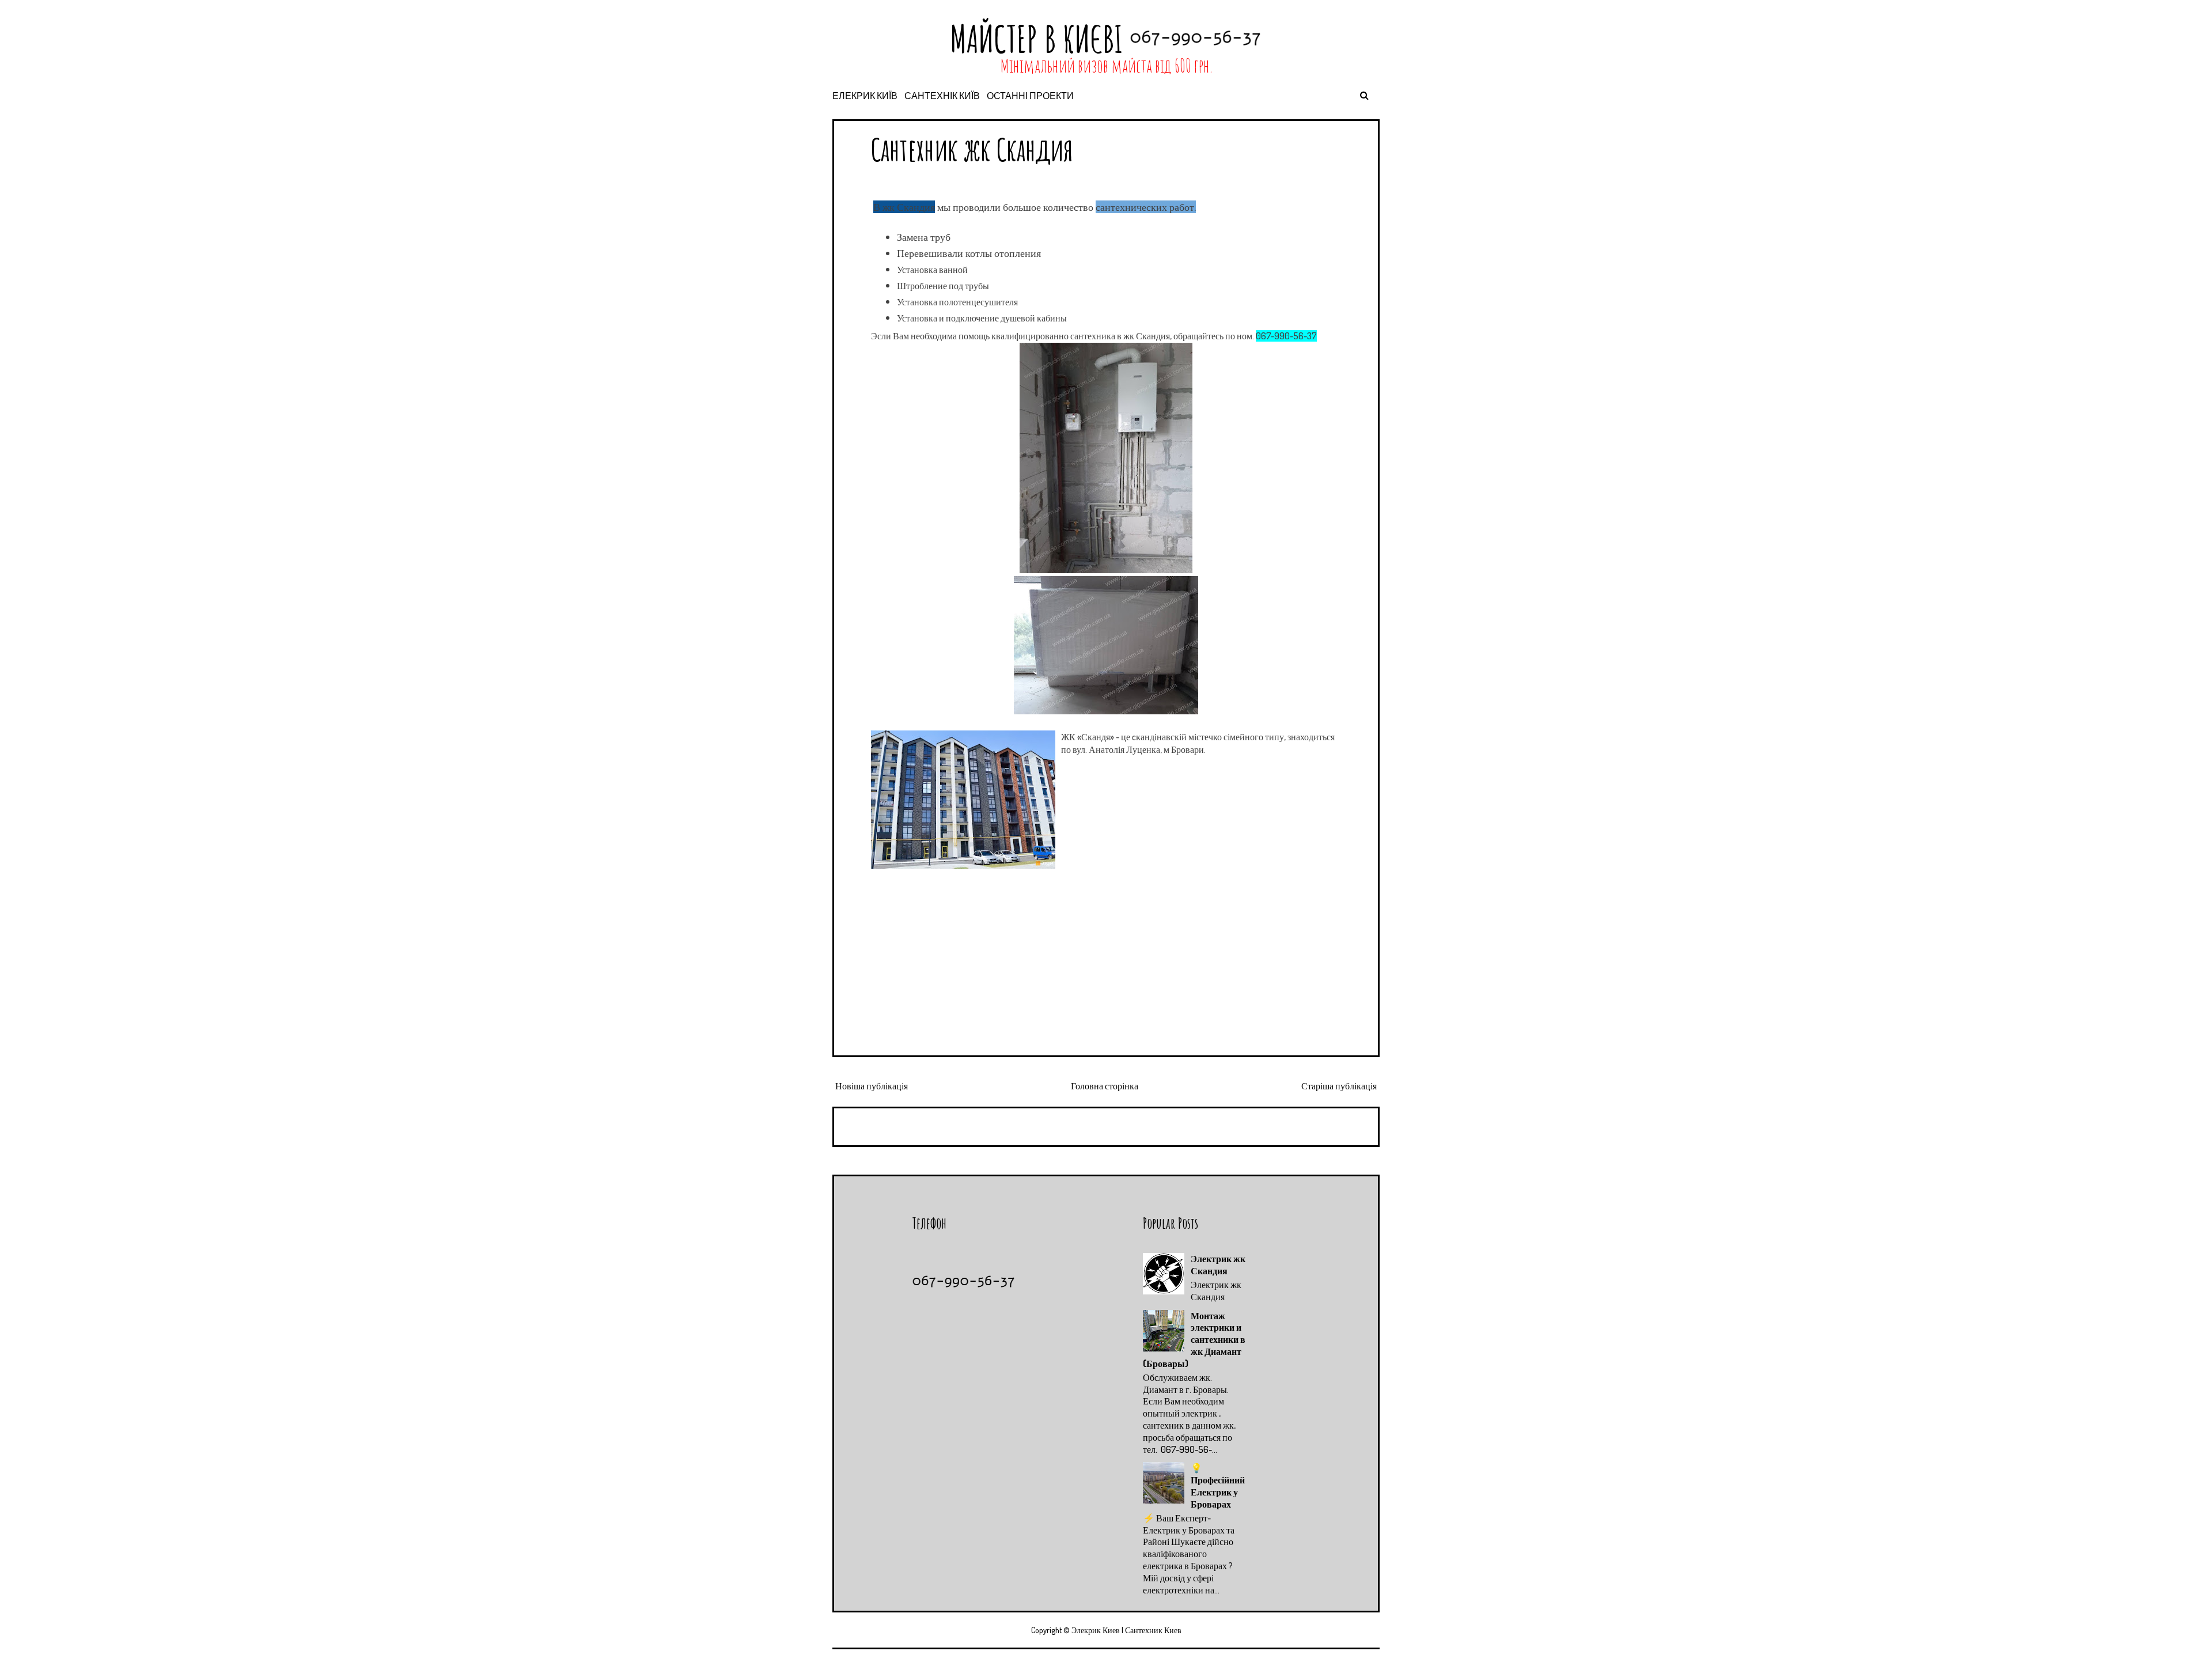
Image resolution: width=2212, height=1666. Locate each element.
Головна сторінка (1105, 1086)
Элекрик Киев (1096, 1630)
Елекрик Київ (865, 96)
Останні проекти (1030, 96)
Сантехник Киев (1153, 1630)
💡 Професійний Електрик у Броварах (1218, 1486)
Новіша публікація (872, 1086)
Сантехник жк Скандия (972, 149)
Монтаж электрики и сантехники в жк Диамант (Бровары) (1194, 1340)
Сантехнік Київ (942, 96)
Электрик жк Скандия (1218, 1265)
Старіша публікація (1339, 1086)
